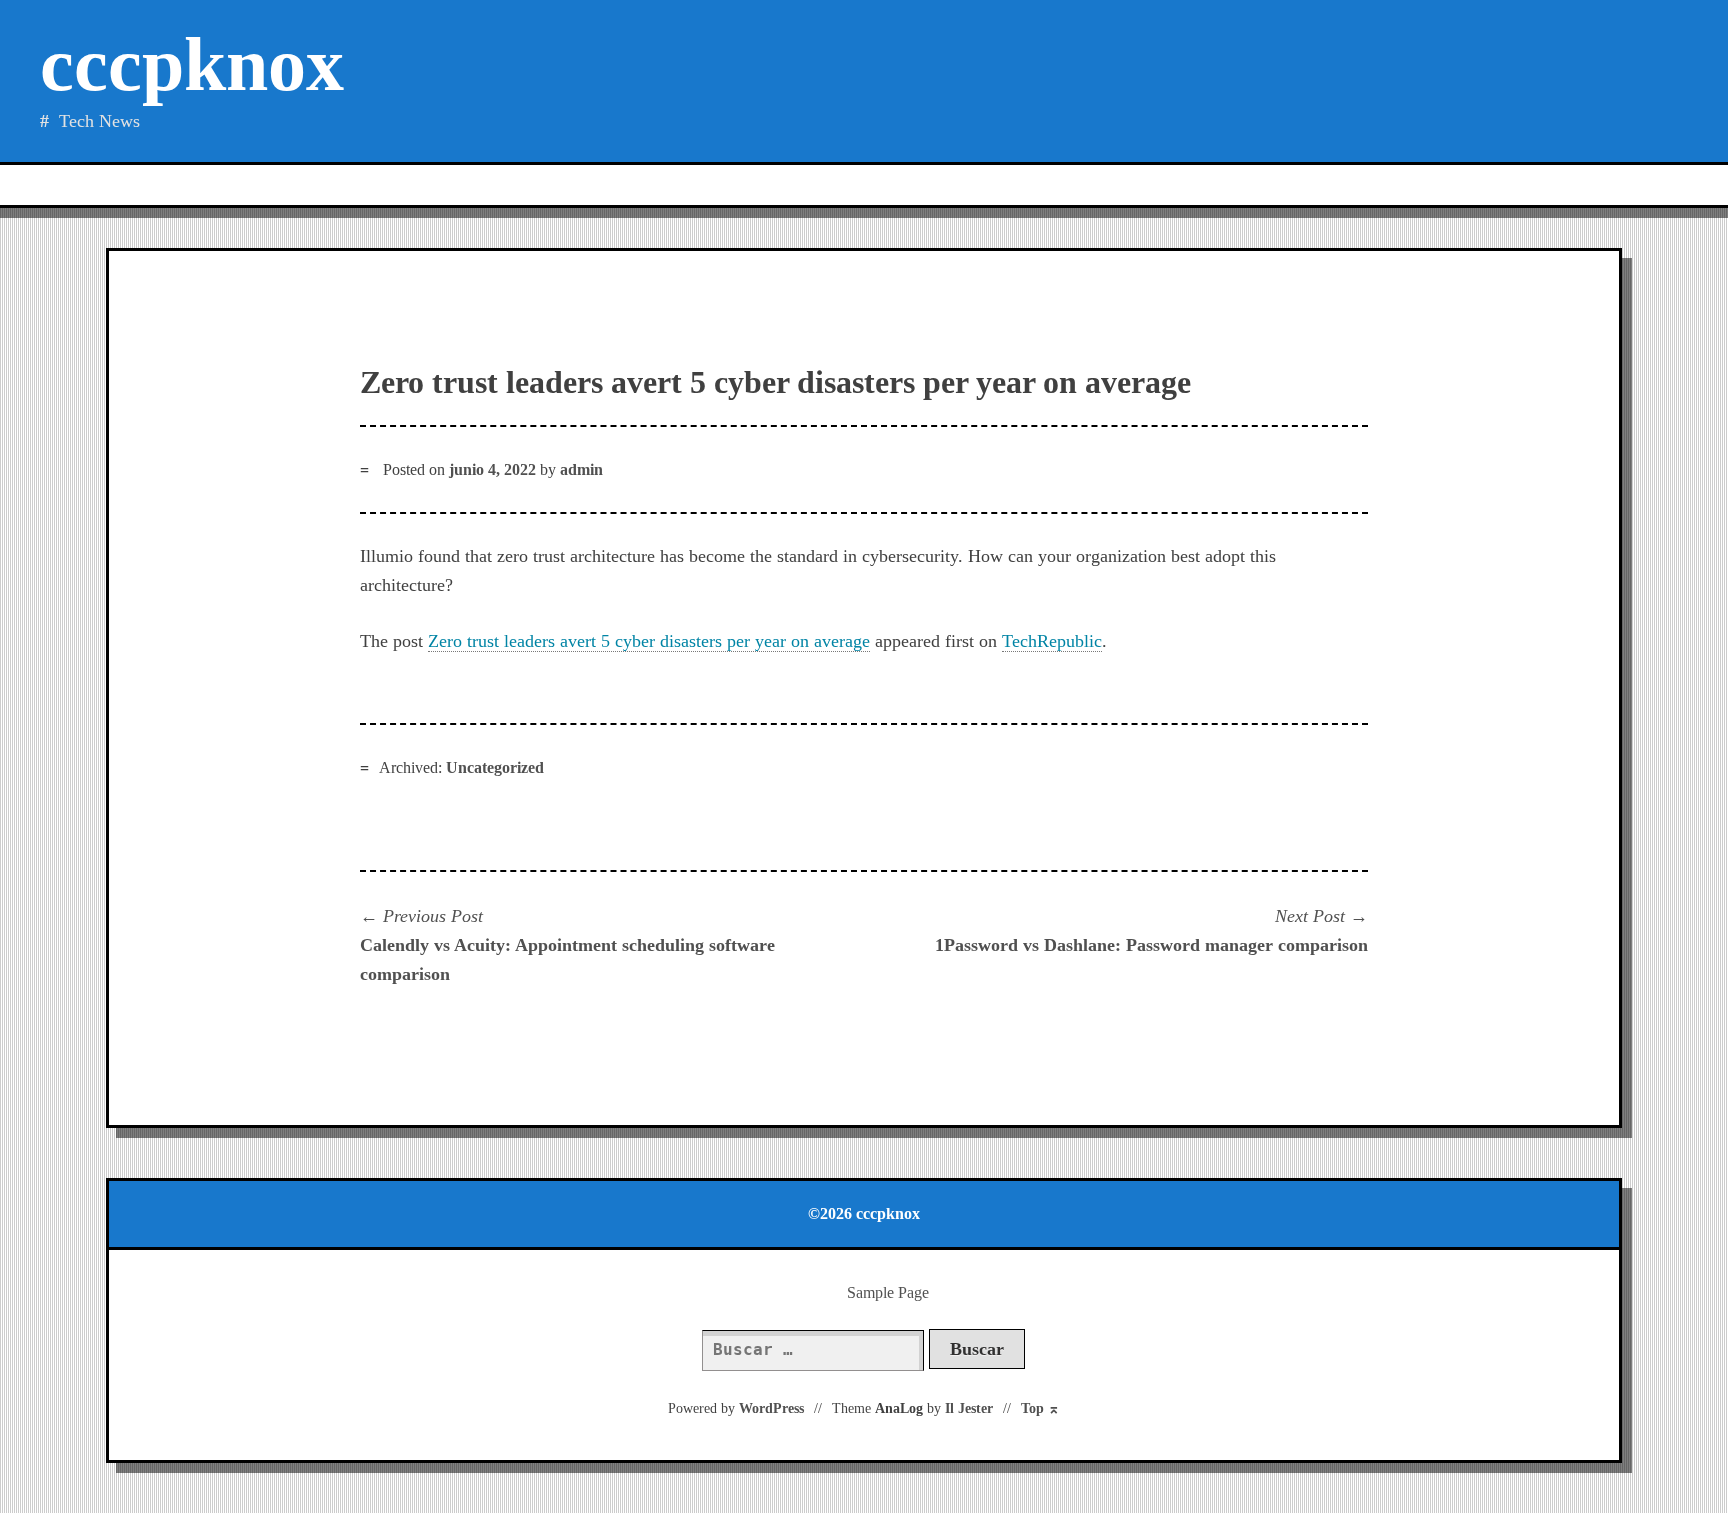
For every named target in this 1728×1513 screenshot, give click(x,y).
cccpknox (192, 64)
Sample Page (888, 1292)
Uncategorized (495, 767)
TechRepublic (1052, 641)
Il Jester (969, 1408)
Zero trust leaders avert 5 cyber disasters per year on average (649, 641)
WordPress (771, 1408)
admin (581, 469)
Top (1040, 1408)
